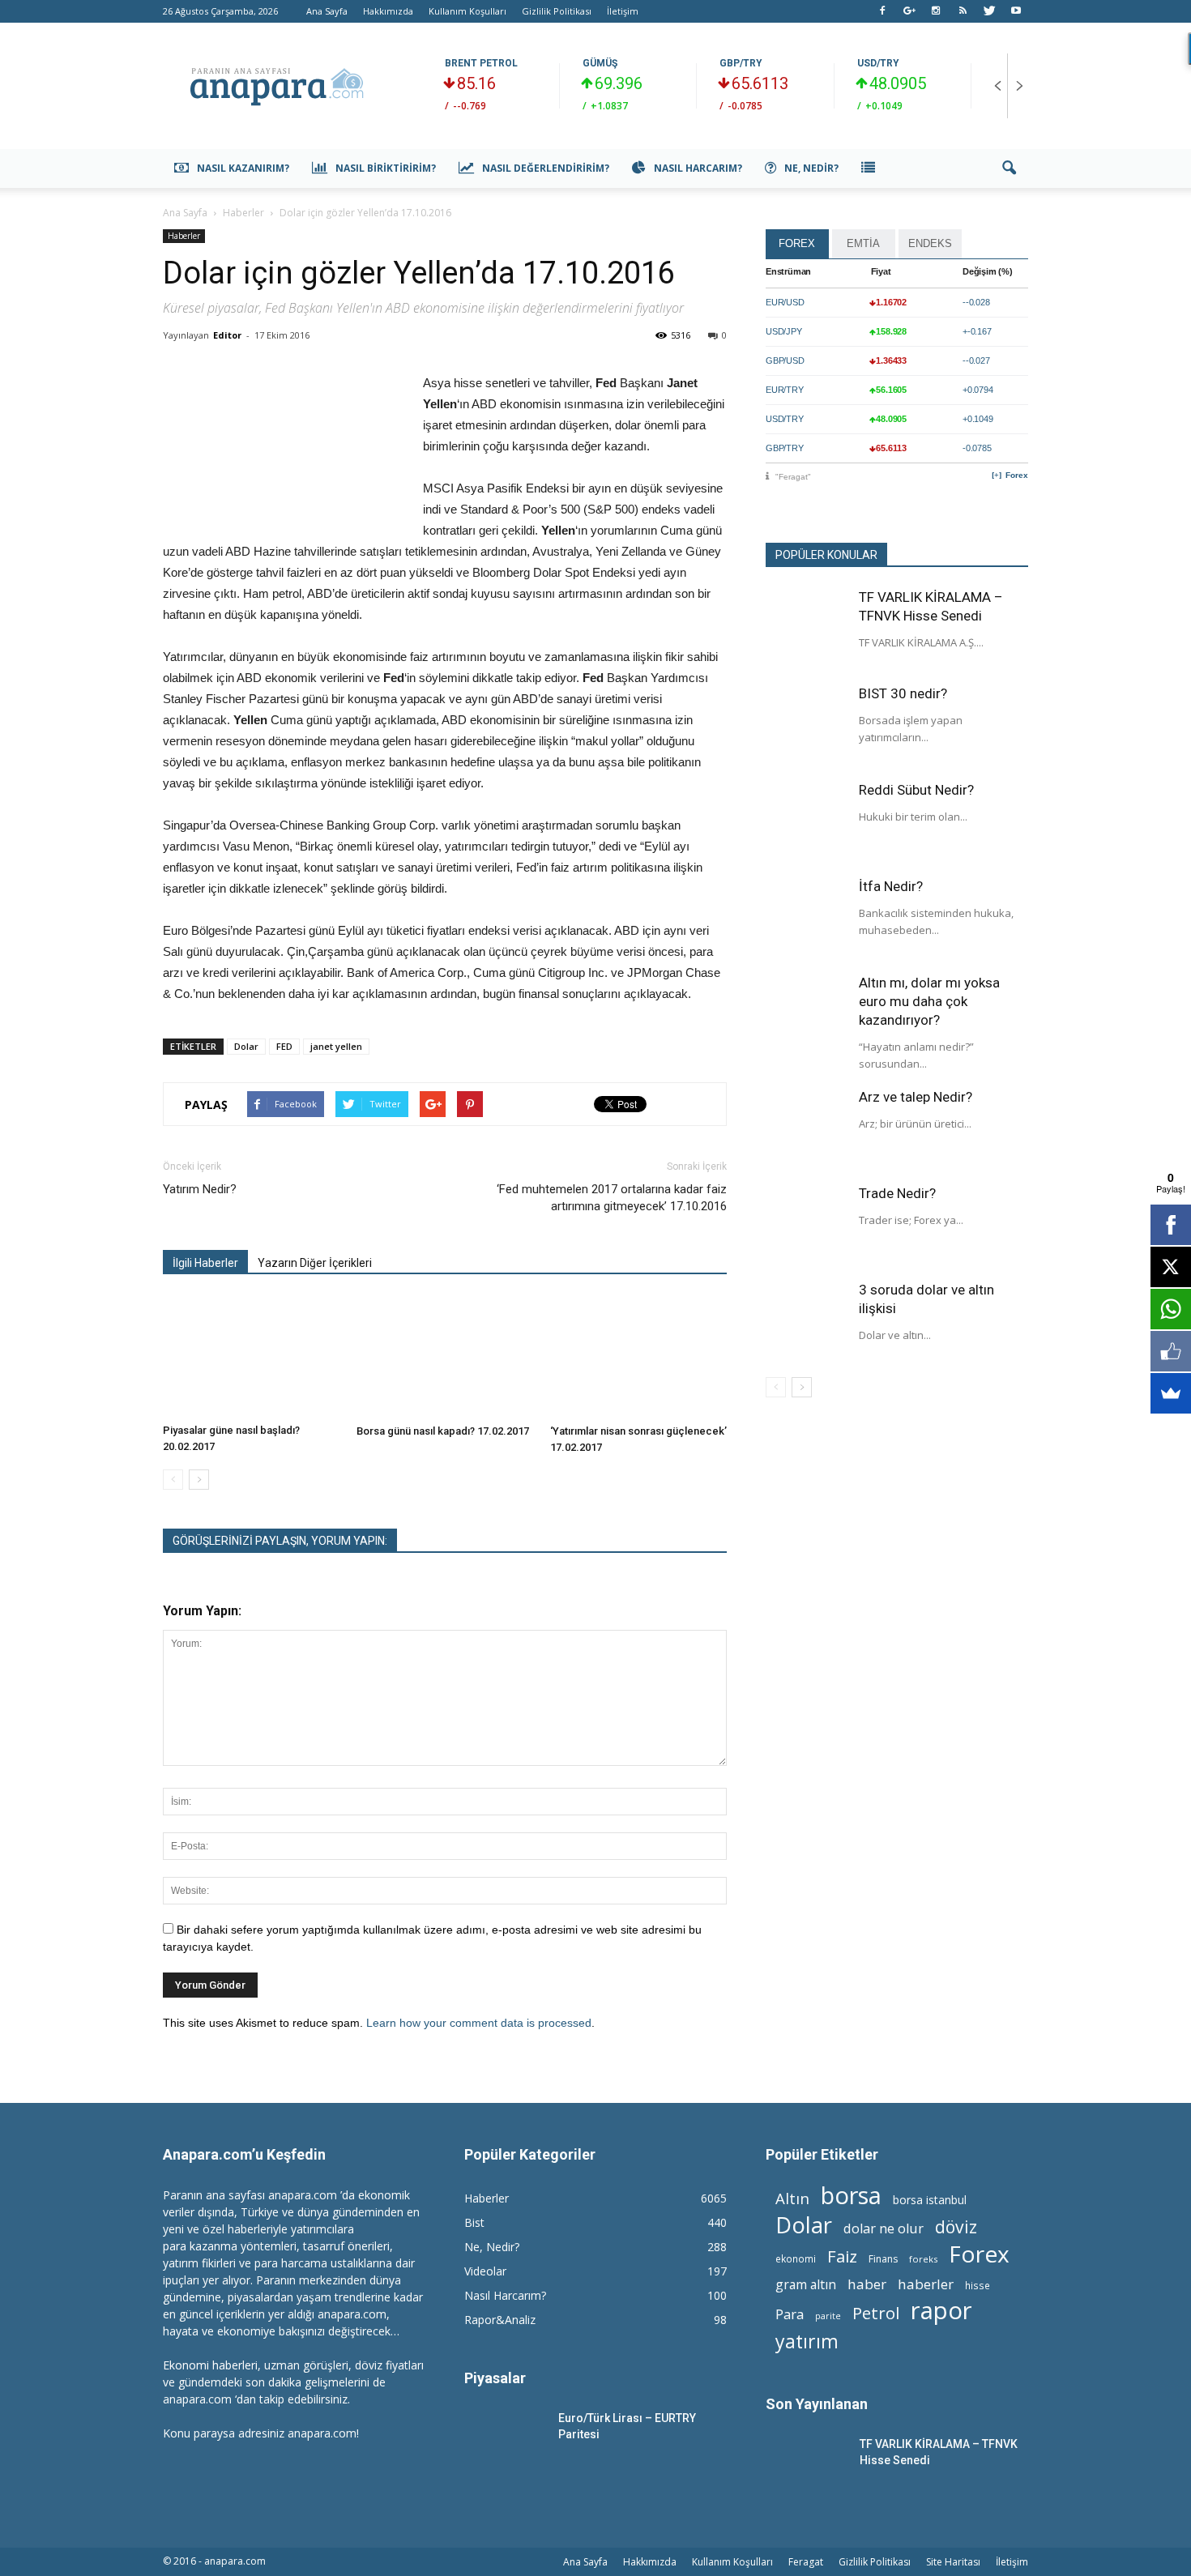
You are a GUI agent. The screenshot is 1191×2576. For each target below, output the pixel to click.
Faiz (842, 2256)
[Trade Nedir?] (806, 1225)
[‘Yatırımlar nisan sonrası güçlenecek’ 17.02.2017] (638, 1357)
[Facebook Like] (1171, 1351)
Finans (883, 2259)
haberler (926, 2284)
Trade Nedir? (897, 1193)
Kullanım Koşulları (467, 11)
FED (284, 1046)
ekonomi (796, 2258)
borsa (851, 2195)
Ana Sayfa (327, 11)
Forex (1017, 475)
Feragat (806, 2562)
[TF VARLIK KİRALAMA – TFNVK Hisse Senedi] (806, 629)
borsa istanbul (930, 2200)
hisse (978, 2285)
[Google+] (909, 11)
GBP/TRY (741, 63)
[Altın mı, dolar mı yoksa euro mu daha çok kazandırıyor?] (806, 1014)
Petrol (876, 2313)
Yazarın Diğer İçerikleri (315, 1263)
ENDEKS (930, 243)
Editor (227, 335)
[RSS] (963, 11)
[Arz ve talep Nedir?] (806, 1128)
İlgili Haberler (205, 1263)
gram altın (806, 2285)
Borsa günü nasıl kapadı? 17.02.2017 (443, 1431)
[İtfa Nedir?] (806, 918)
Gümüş (600, 63)
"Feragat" (793, 477)
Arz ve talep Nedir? (916, 1097)
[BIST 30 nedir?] (806, 725)
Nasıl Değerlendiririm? (546, 168)
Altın (792, 2198)
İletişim (623, 11)
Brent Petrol (481, 63)
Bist (474, 2222)
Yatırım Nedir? (200, 1189)
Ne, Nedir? (811, 168)
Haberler (184, 236)
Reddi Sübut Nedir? (916, 790)
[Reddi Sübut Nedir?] (806, 821)
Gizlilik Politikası (557, 11)
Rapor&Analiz (500, 2320)
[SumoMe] (1171, 1393)
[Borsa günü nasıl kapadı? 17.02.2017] (445, 1357)
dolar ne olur (884, 2229)
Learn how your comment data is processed (479, 2023)
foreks (923, 2259)
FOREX (797, 243)
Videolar (485, 2271)
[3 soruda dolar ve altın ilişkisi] (806, 1321)
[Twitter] (989, 11)
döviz (956, 2226)
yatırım (807, 2341)
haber (867, 2284)
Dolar (246, 1046)
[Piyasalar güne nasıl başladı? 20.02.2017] (251, 1356)
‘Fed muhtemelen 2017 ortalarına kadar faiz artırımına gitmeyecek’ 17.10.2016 (612, 1198)
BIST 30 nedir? (903, 693)
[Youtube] (1016, 11)
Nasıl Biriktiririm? (386, 168)
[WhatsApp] (1171, 1309)
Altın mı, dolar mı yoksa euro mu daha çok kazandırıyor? (929, 1001)
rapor (941, 2311)
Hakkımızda (388, 11)
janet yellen (336, 1046)
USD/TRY (878, 63)
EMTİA (863, 243)
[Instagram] (936, 11)
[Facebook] (882, 11)
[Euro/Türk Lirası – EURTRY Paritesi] (505, 2438)
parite (828, 2316)
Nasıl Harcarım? (698, 168)
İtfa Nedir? (891, 886)
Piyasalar (495, 2378)
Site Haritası (953, 2562)
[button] (1009, 168)
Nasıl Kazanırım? (243, 168)
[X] (1171, 1267)
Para (790, 2314)
